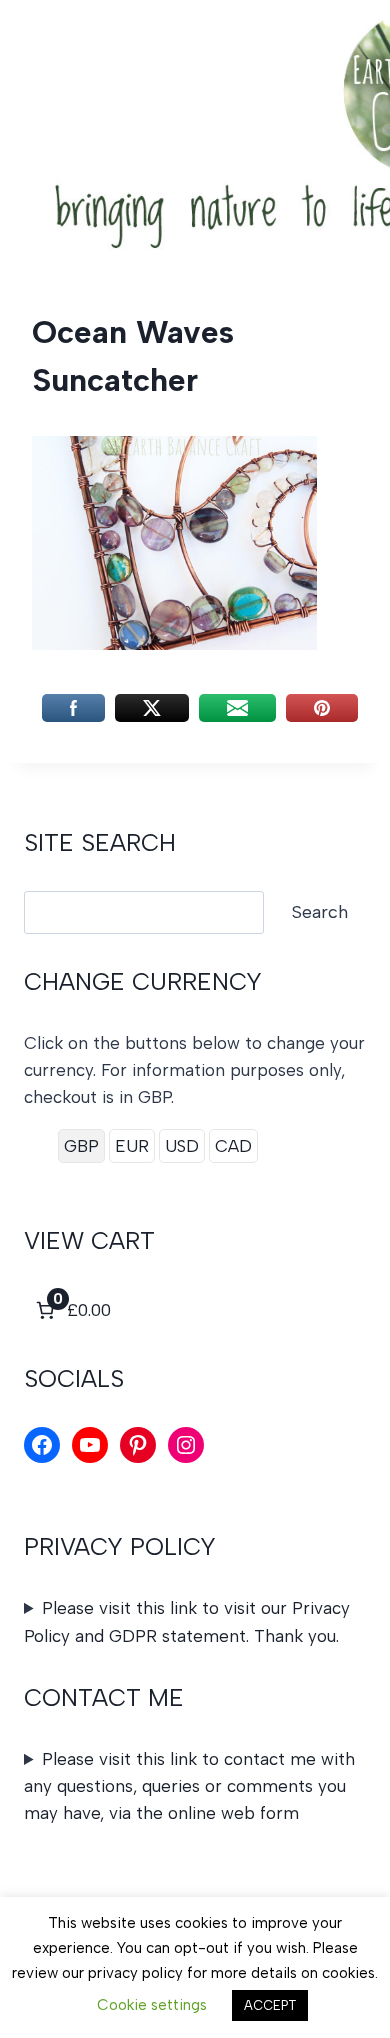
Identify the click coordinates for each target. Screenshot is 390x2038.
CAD (233, 1146)
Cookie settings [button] (152, 2005)
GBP (81, 1146)
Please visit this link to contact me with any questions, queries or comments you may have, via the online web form (189, 1786)
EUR (132, 1146)
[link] (71, 1310)
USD (182, 1146)
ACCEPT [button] (270, 2005)
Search (320, 912)
